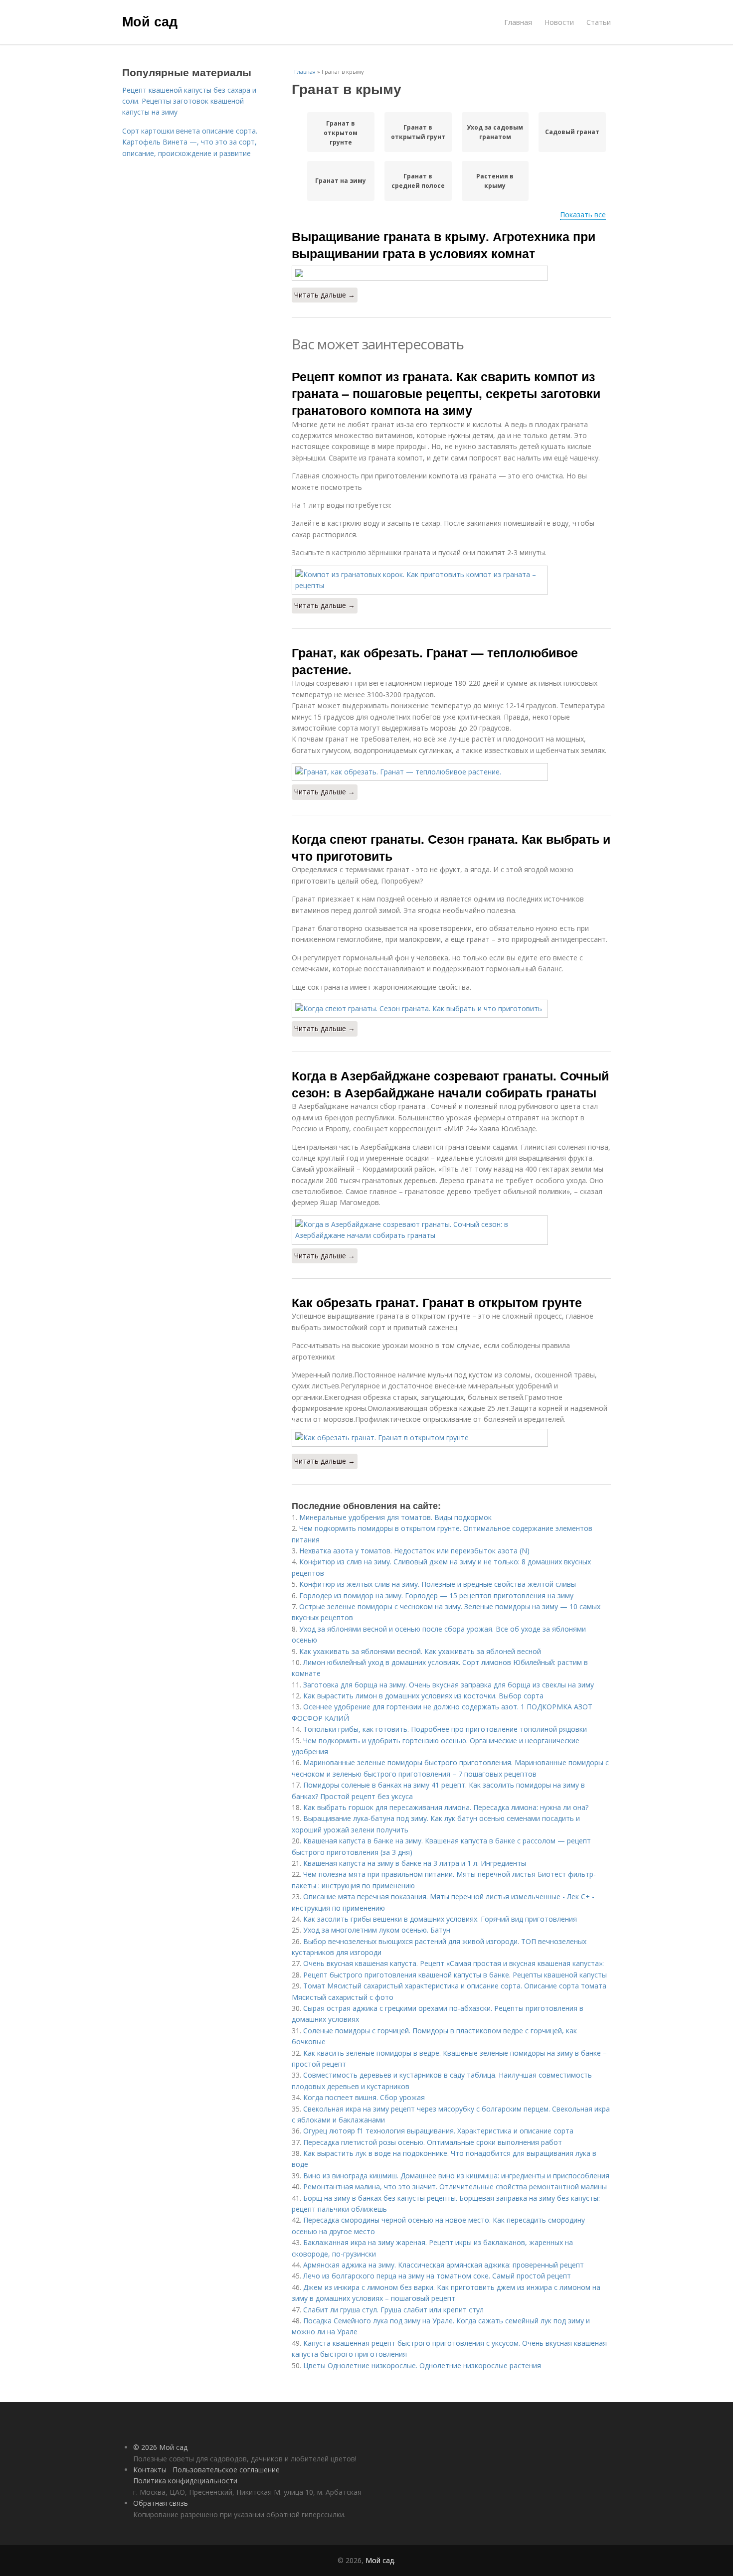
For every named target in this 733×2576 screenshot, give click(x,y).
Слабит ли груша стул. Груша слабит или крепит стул (393, 2310)
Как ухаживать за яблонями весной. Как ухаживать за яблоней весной (420, 1651)
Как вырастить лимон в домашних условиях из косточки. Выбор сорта (423, 1696)
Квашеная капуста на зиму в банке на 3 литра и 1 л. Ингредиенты (415, 1863)
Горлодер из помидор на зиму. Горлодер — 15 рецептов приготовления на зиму (436, 1595)
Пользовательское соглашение (226, 2470)
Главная (518, 22)
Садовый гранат (572, 132)
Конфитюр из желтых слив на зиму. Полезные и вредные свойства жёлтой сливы (438, 1584)
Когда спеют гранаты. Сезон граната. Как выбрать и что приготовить (451, 847)
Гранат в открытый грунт (418, 132)
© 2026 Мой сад (160, 2447)
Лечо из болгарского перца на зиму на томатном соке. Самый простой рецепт (437, 2276)
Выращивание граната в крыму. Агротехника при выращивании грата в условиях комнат (444, 245)
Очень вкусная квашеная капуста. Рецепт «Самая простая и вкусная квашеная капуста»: (454, 1963)
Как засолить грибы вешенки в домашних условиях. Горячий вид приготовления (440, 1919)
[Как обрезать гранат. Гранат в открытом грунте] (451, 1438)
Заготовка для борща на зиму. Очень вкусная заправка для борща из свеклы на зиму (449, 1685)
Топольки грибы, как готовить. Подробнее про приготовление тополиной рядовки (445, 1729)
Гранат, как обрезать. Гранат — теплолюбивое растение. (435, 661)
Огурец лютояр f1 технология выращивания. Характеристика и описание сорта (438, 2131)
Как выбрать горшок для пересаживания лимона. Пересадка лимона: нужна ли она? (446, 1807)
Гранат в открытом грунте (341, 133)
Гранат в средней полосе (418, 181)
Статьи (599, 22)
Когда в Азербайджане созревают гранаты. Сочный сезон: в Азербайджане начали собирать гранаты (450, 1084)
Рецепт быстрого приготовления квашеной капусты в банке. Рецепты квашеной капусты (455, 1975)
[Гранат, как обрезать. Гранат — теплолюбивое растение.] (451, 772)
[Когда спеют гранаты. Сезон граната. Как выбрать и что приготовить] (451, 1009)
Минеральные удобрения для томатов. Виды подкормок (395, 1517)
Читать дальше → (325, 295)
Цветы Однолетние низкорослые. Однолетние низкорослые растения (422, 2365)
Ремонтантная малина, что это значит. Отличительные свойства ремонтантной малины (455, 2187)
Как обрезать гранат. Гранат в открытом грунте (437, 1302)
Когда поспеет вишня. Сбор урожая (364, 2097)
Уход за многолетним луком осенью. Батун (377, 1930)
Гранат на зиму (341, 181)
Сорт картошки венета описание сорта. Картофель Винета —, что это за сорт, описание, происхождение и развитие (190, 142)
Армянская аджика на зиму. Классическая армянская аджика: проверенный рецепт (444, 2265)
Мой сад (150, 21)
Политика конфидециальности (185, 2481)
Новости (559, 22)
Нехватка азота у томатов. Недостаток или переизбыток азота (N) (414, 1551)
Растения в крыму (495, 181)
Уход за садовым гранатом (495, 132)
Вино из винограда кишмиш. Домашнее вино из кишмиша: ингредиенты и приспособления (456, 2176)
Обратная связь (161, 2503)
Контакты (150, 2470)
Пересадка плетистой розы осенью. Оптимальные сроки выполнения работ (433, 2142)
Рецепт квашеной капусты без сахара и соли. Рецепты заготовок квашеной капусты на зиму (189, 101)
